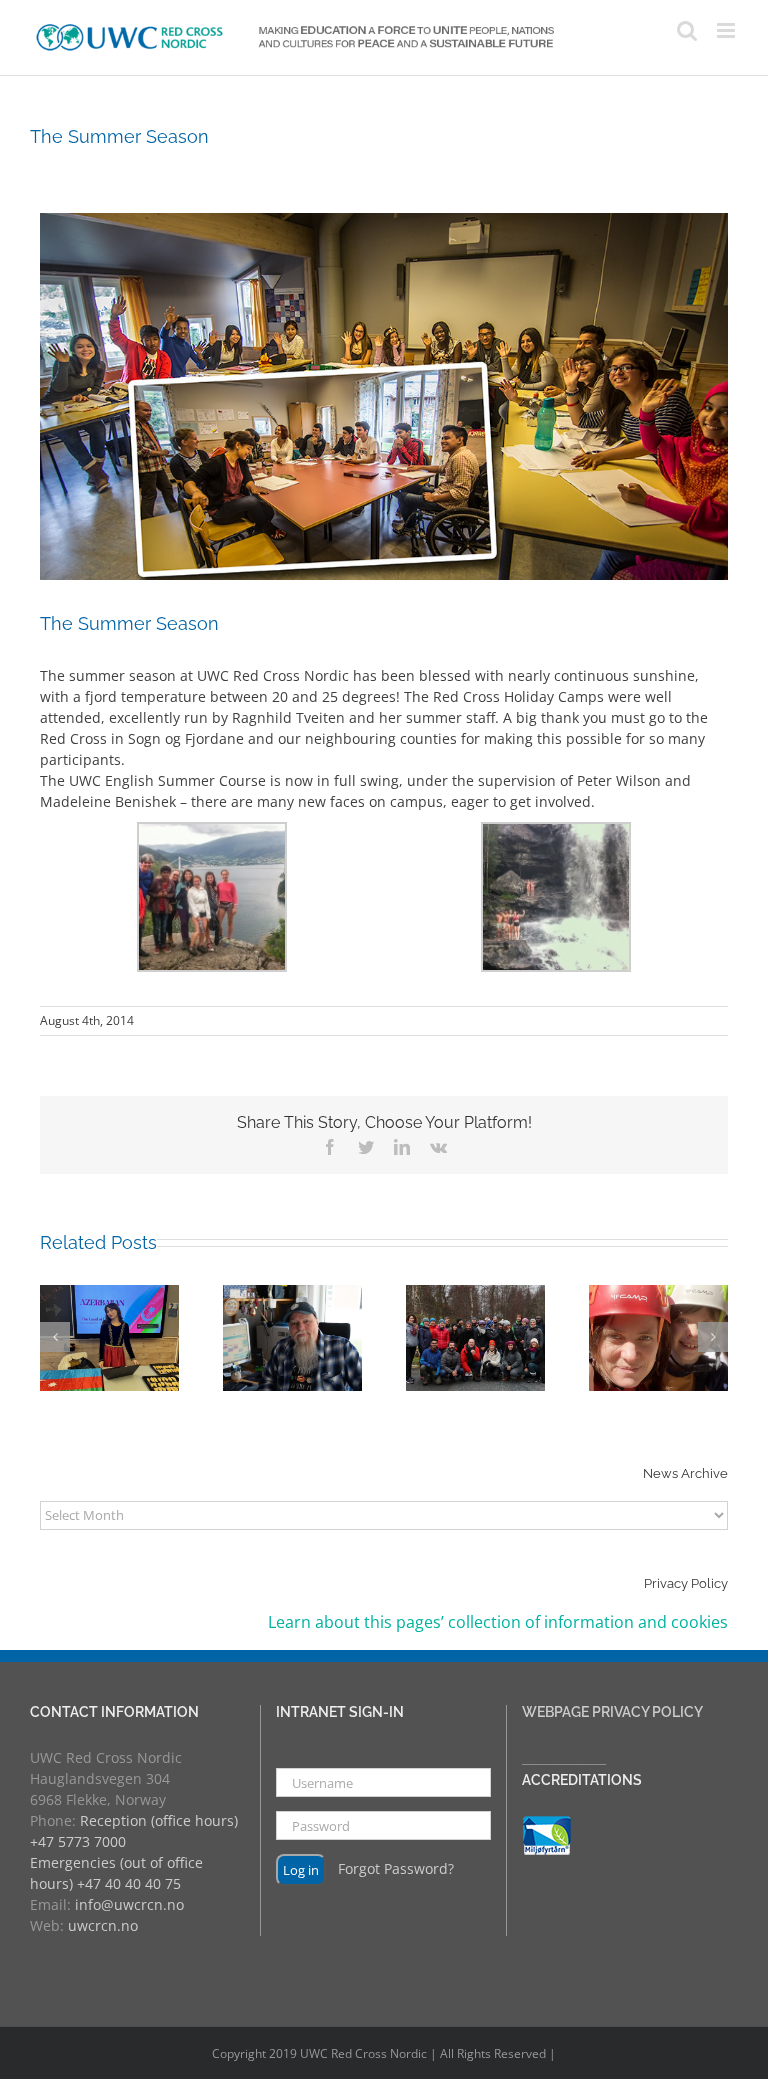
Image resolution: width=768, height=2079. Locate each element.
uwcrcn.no (103, 1925)
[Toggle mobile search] (687, 30)
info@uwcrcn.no (129, 1904)
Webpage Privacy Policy (612, 1712)
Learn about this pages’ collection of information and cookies (498, 1622)
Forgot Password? (396, 1868)
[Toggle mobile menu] (727, 30)
